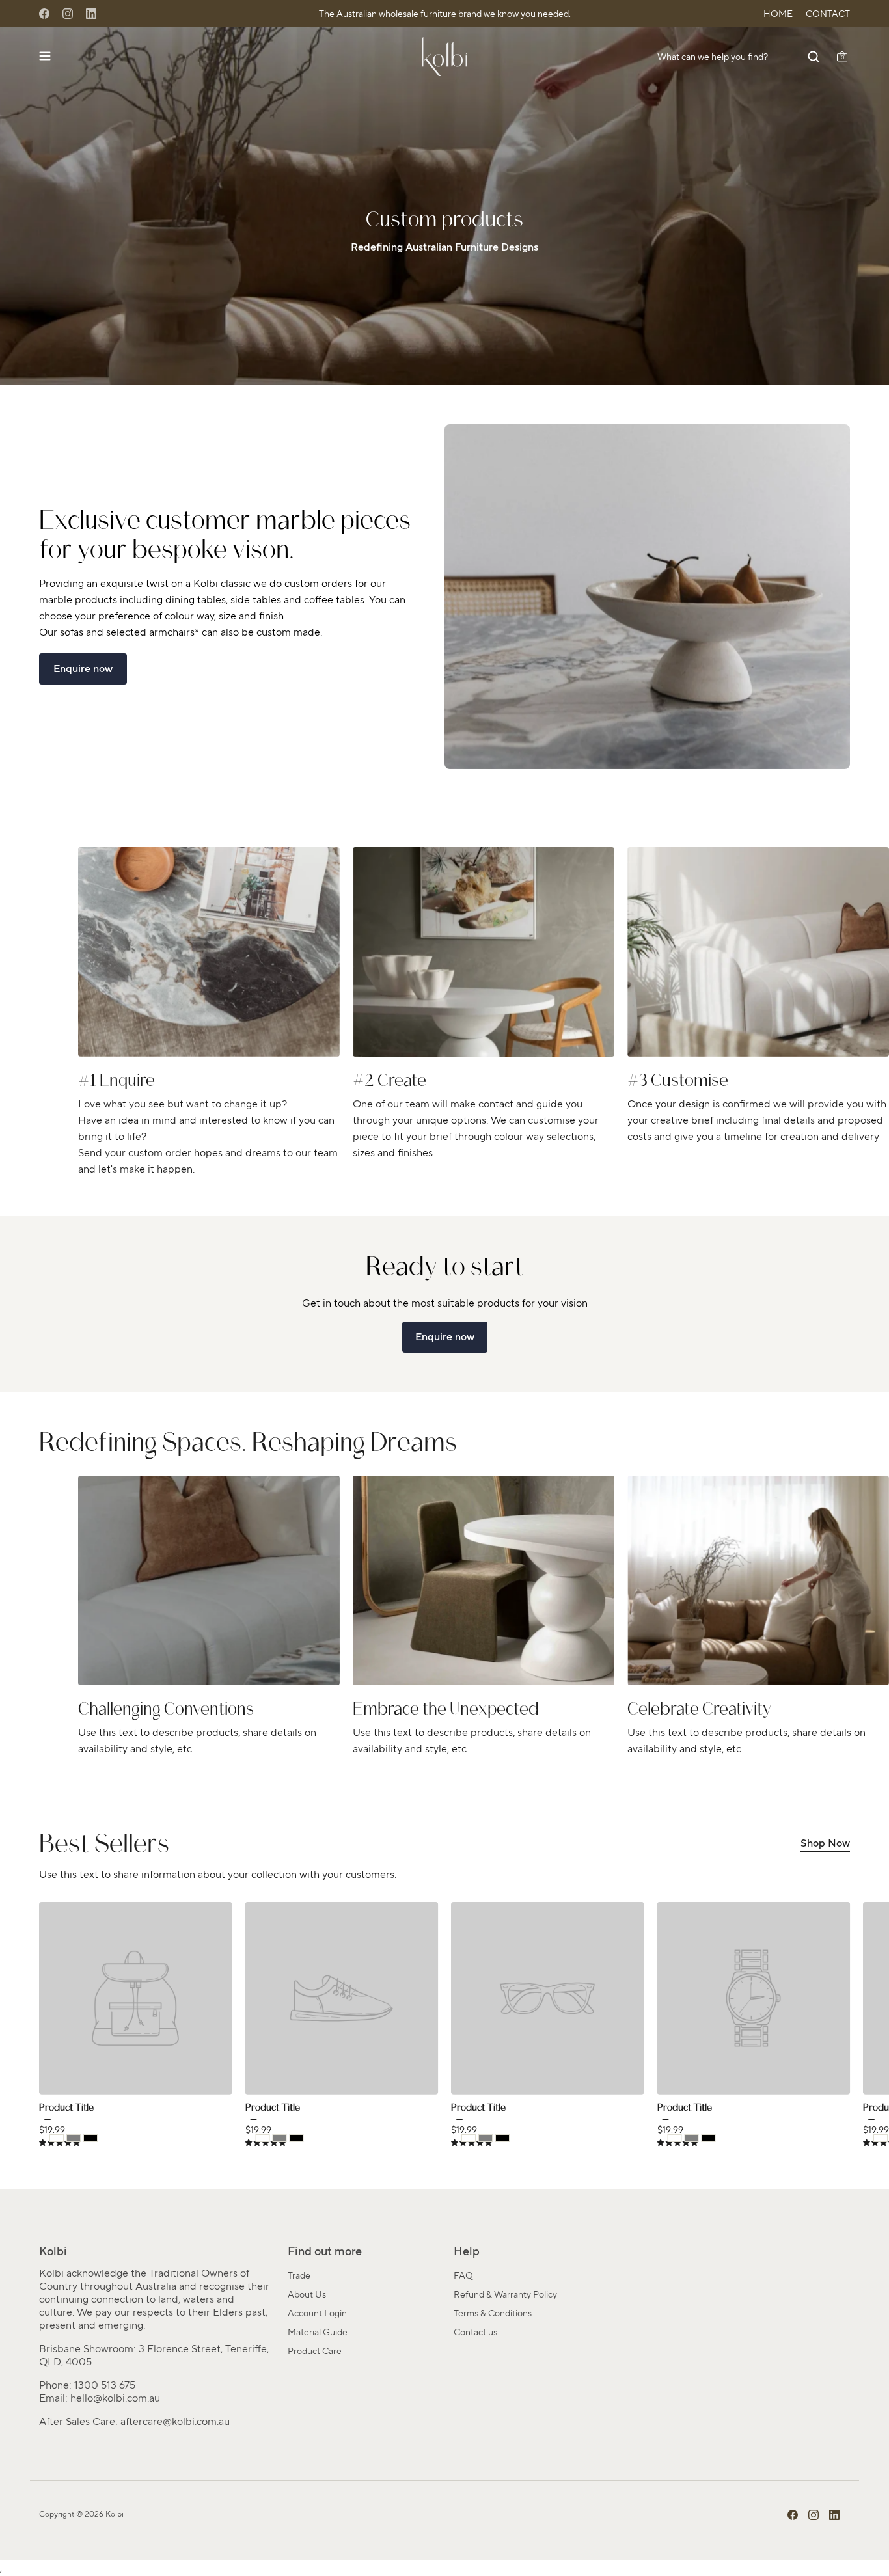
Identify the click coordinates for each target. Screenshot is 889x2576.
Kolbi (115, 2514)
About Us (307, 2294)
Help (467, 2251)
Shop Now (825, 1843)
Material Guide (318, 2332)
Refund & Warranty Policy (505, 2294)
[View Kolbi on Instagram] (814, 2515)
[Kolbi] (444, 57)
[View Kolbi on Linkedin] (834, 2515)
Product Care (315, 2351)
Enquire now (83, 669)
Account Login (317, 2313)
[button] (739, 57)
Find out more (325, 2251)
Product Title (66, 2109)
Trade (299, 2275)
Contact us (475, 2332)
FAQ (463, 2275)
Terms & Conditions (493, 2313)
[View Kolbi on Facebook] (793, 2515)
